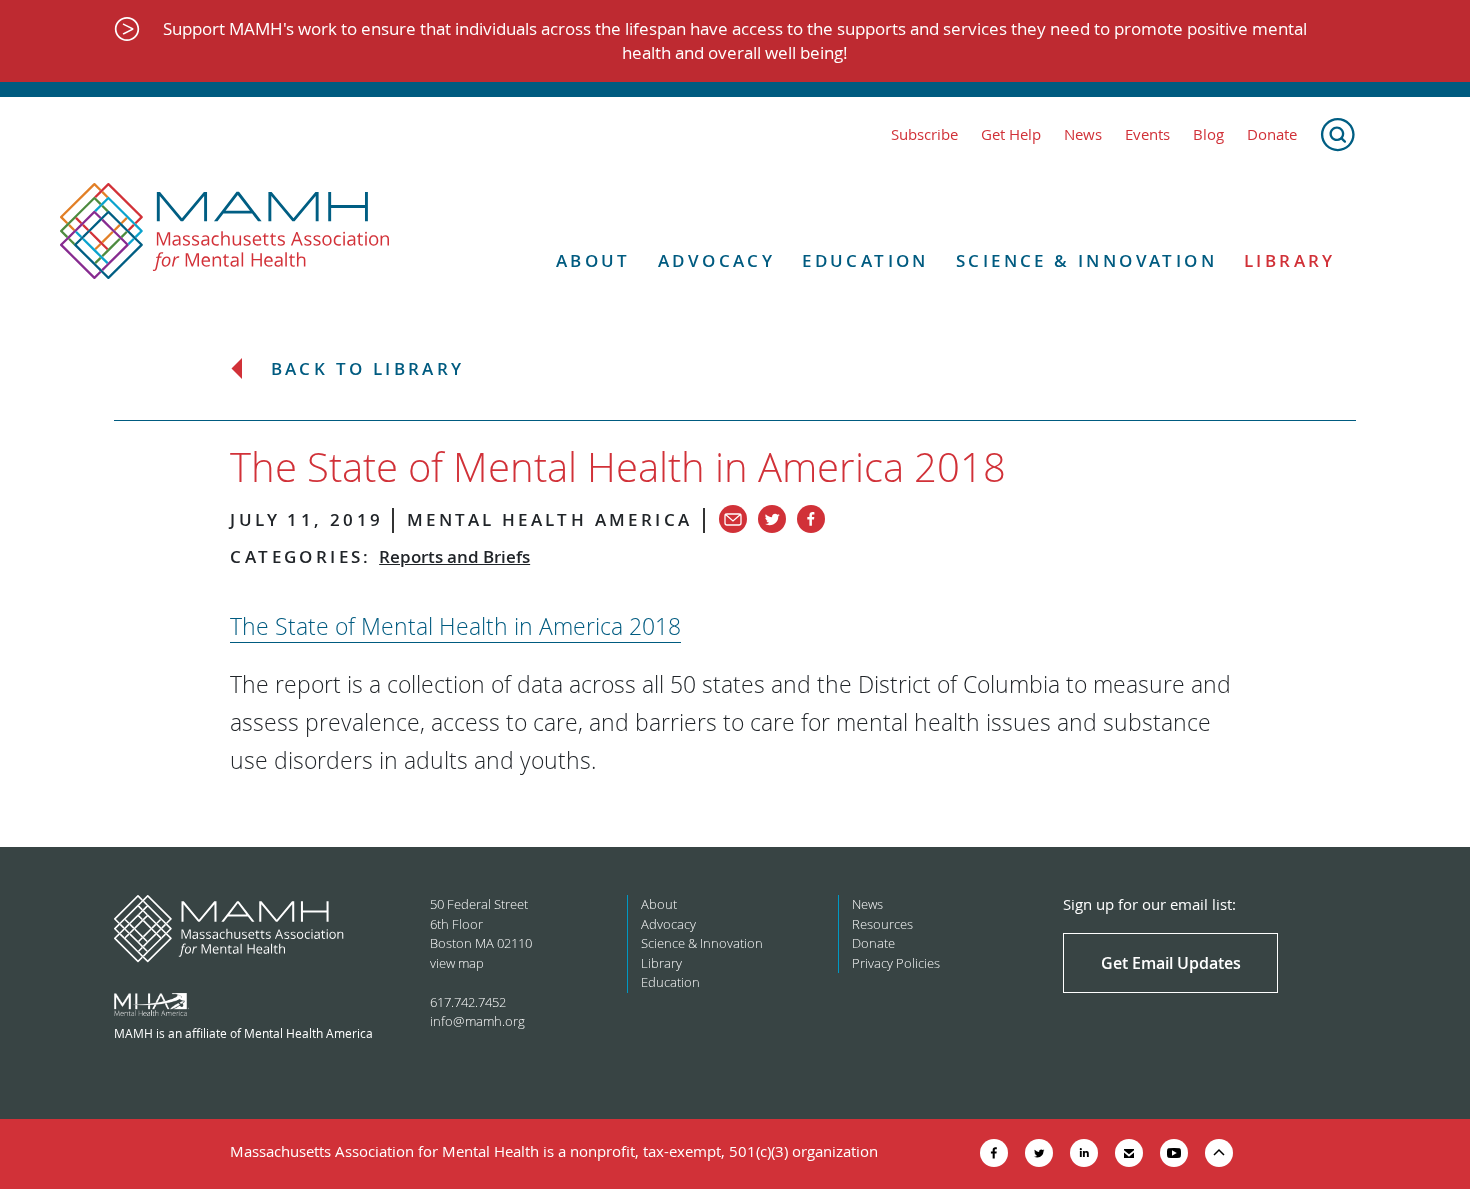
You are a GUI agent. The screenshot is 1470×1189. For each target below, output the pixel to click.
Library (1290, 261)
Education (865, 261)
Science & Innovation (1086, 261)
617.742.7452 (468, 1002)
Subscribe (924, 134)
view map (457, 963)
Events (1147, 134)
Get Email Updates (1171, 963)
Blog (1208, 134)
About (593, 261)
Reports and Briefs (454, 556)
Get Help (1011, 134)
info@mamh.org (477, 1021)
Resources (882, 924)
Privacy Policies (896, 963)
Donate (1272, 134)
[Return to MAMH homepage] (225, 232)
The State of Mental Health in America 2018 (455, 626)
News (1083, 134)
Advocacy (716, 261)
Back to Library (368, 369)
